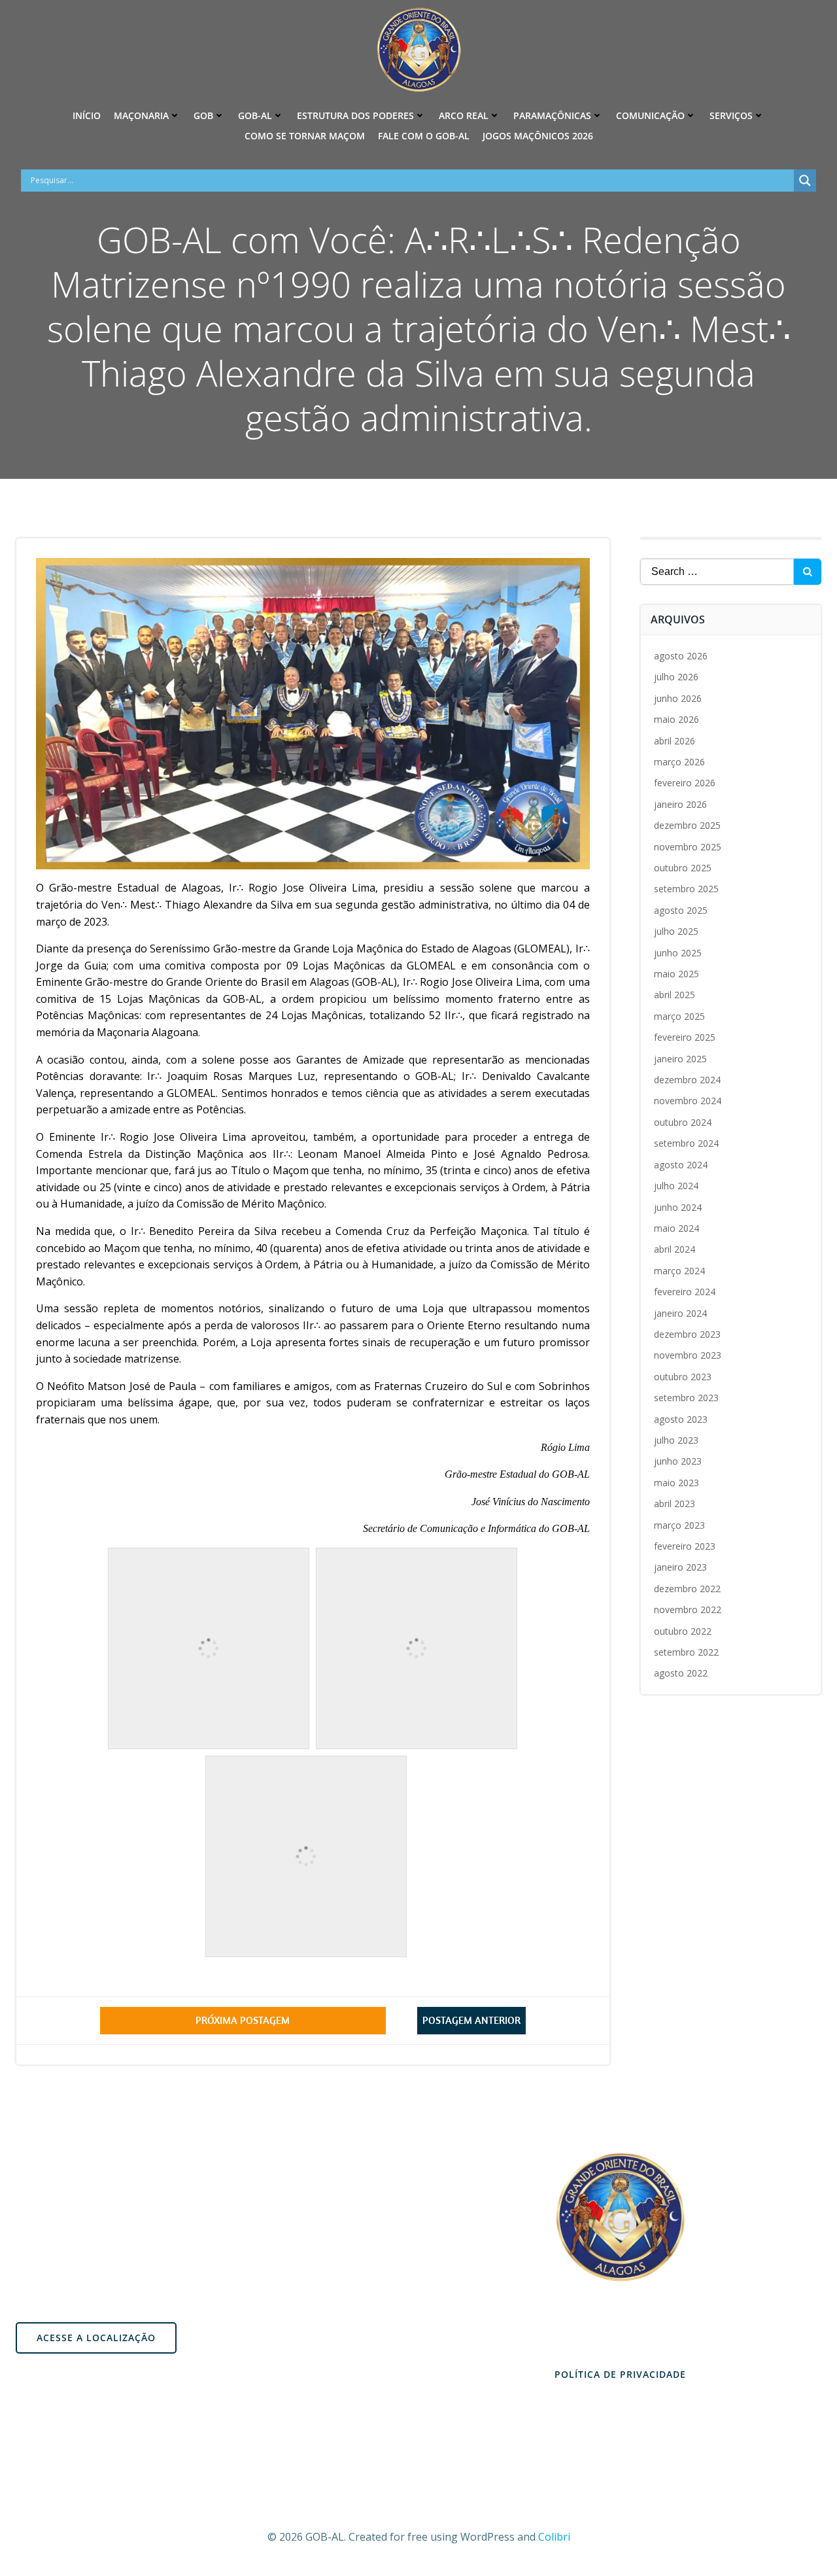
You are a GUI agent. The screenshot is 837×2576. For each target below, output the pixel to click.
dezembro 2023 (687, 1334)
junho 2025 (678, 953)
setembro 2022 (686, 1652)
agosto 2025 (681, 910)
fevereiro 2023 (685, 1546)
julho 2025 (676, 931)
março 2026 (679, 762)
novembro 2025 (688, 847)
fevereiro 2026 (685, 783)
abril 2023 (675, 1504)
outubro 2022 (683, 1631)
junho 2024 (678, 1207)
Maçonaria (141, 115)
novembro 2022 (688, 1610)
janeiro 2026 (680, 804)
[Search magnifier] (805, 181)
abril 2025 (675, 995)
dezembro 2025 (687, 825)
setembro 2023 (686, 1398)
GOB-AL (255, 115)
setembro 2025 (686, 889)
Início (87, 115)
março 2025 (679, 1016)
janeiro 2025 (680, 1059)
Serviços (731, 115)
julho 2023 (676, 1440)
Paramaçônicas (552, 115)
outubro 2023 (683, 1377)
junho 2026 (678, 698)
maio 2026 (676, 719)
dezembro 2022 (687, 1589)
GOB (203, 115)
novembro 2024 (688, 1101)
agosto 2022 (681, 1673)
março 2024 (679, 1271)
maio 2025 (676, 974)
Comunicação (650, 115)
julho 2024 (676, 1186)
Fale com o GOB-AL (424, 136)
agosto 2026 (681, 656)
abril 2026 (675, 741)
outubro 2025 (683, 868)
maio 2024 (676, 1228)
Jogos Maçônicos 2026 (538, 136)
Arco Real (464, 115)
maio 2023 (676, 1483)
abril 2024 (675, 1249)
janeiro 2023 (680, 1567)
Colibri (554, 2537)
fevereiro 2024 (685, 1292)
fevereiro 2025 (685, 1037)
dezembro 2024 (687, 1080)
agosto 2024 (681, 1165)
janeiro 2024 (680, 1313)
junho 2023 (678, 1461)
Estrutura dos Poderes (355, 115)
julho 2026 (676, 677)
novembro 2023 (688, 1355)
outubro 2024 (683, 1122)
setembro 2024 (686, 1143)
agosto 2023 (681, 1419)
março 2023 (679, 1525)
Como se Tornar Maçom (305, 136)
